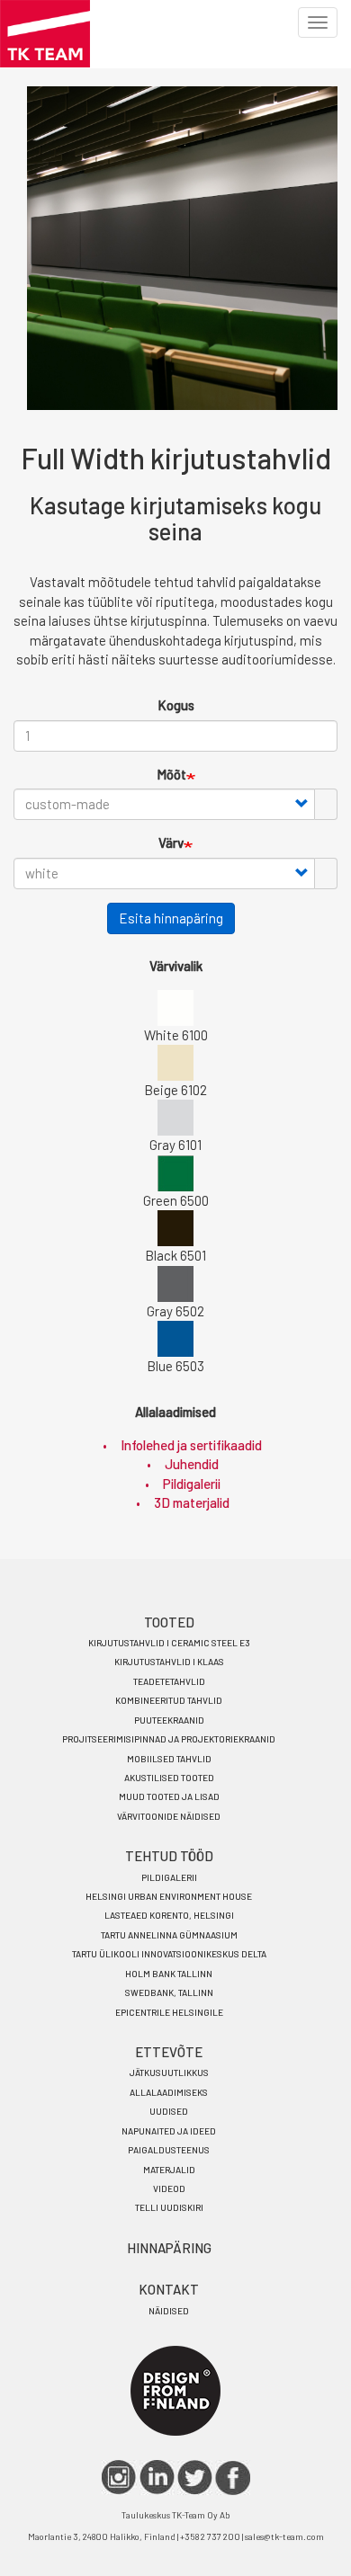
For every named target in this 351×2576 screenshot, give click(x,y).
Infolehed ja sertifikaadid (191, 1445)
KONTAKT (169, 2289)
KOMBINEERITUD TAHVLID (169, 1700)
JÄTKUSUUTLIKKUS (169, 2072)
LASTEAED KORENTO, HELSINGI (169, 1915)
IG (119, 2478)
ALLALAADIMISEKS (169, 2092)
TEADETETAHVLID (169, 1681)
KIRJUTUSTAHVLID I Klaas (169, 1662)
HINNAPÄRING (169, 2248)
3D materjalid (192, 1502)
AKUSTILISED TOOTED (169, 1778)
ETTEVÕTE (169, 2052)
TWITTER (195, 2478)
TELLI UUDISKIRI (169, 2207)
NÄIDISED (169, 2311)
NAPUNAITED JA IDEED (169, 2131)
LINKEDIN (157, 2478)
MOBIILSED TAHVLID (169, 1759)
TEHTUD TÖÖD (169, 1856)
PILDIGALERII (169, 1877)
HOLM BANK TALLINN (169, 1974)
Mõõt (171, 774)
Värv (171, 842)
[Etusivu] (45, 34)
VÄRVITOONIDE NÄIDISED (169, 1816)
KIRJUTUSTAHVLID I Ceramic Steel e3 (169, 1643)
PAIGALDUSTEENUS (169, 2150)
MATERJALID (169, 2170)
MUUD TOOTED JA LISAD (169, 1796)
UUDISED (169, 2111)
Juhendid (192, 1464)
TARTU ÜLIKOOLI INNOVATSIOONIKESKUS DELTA (169, 1954)
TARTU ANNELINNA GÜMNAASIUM (169, 1935)
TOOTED (169, 1622)
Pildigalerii (192, 1484)
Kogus (176, 705)
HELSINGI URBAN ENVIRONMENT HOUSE (169, 1896)
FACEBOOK (233, 2478)
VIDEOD (169, 2188)
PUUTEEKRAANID (169, 1720)
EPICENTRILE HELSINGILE (169, 2012)
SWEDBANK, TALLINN (169, 1992)
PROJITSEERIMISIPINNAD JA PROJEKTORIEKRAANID (169, 1739)
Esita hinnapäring (171, 918)
